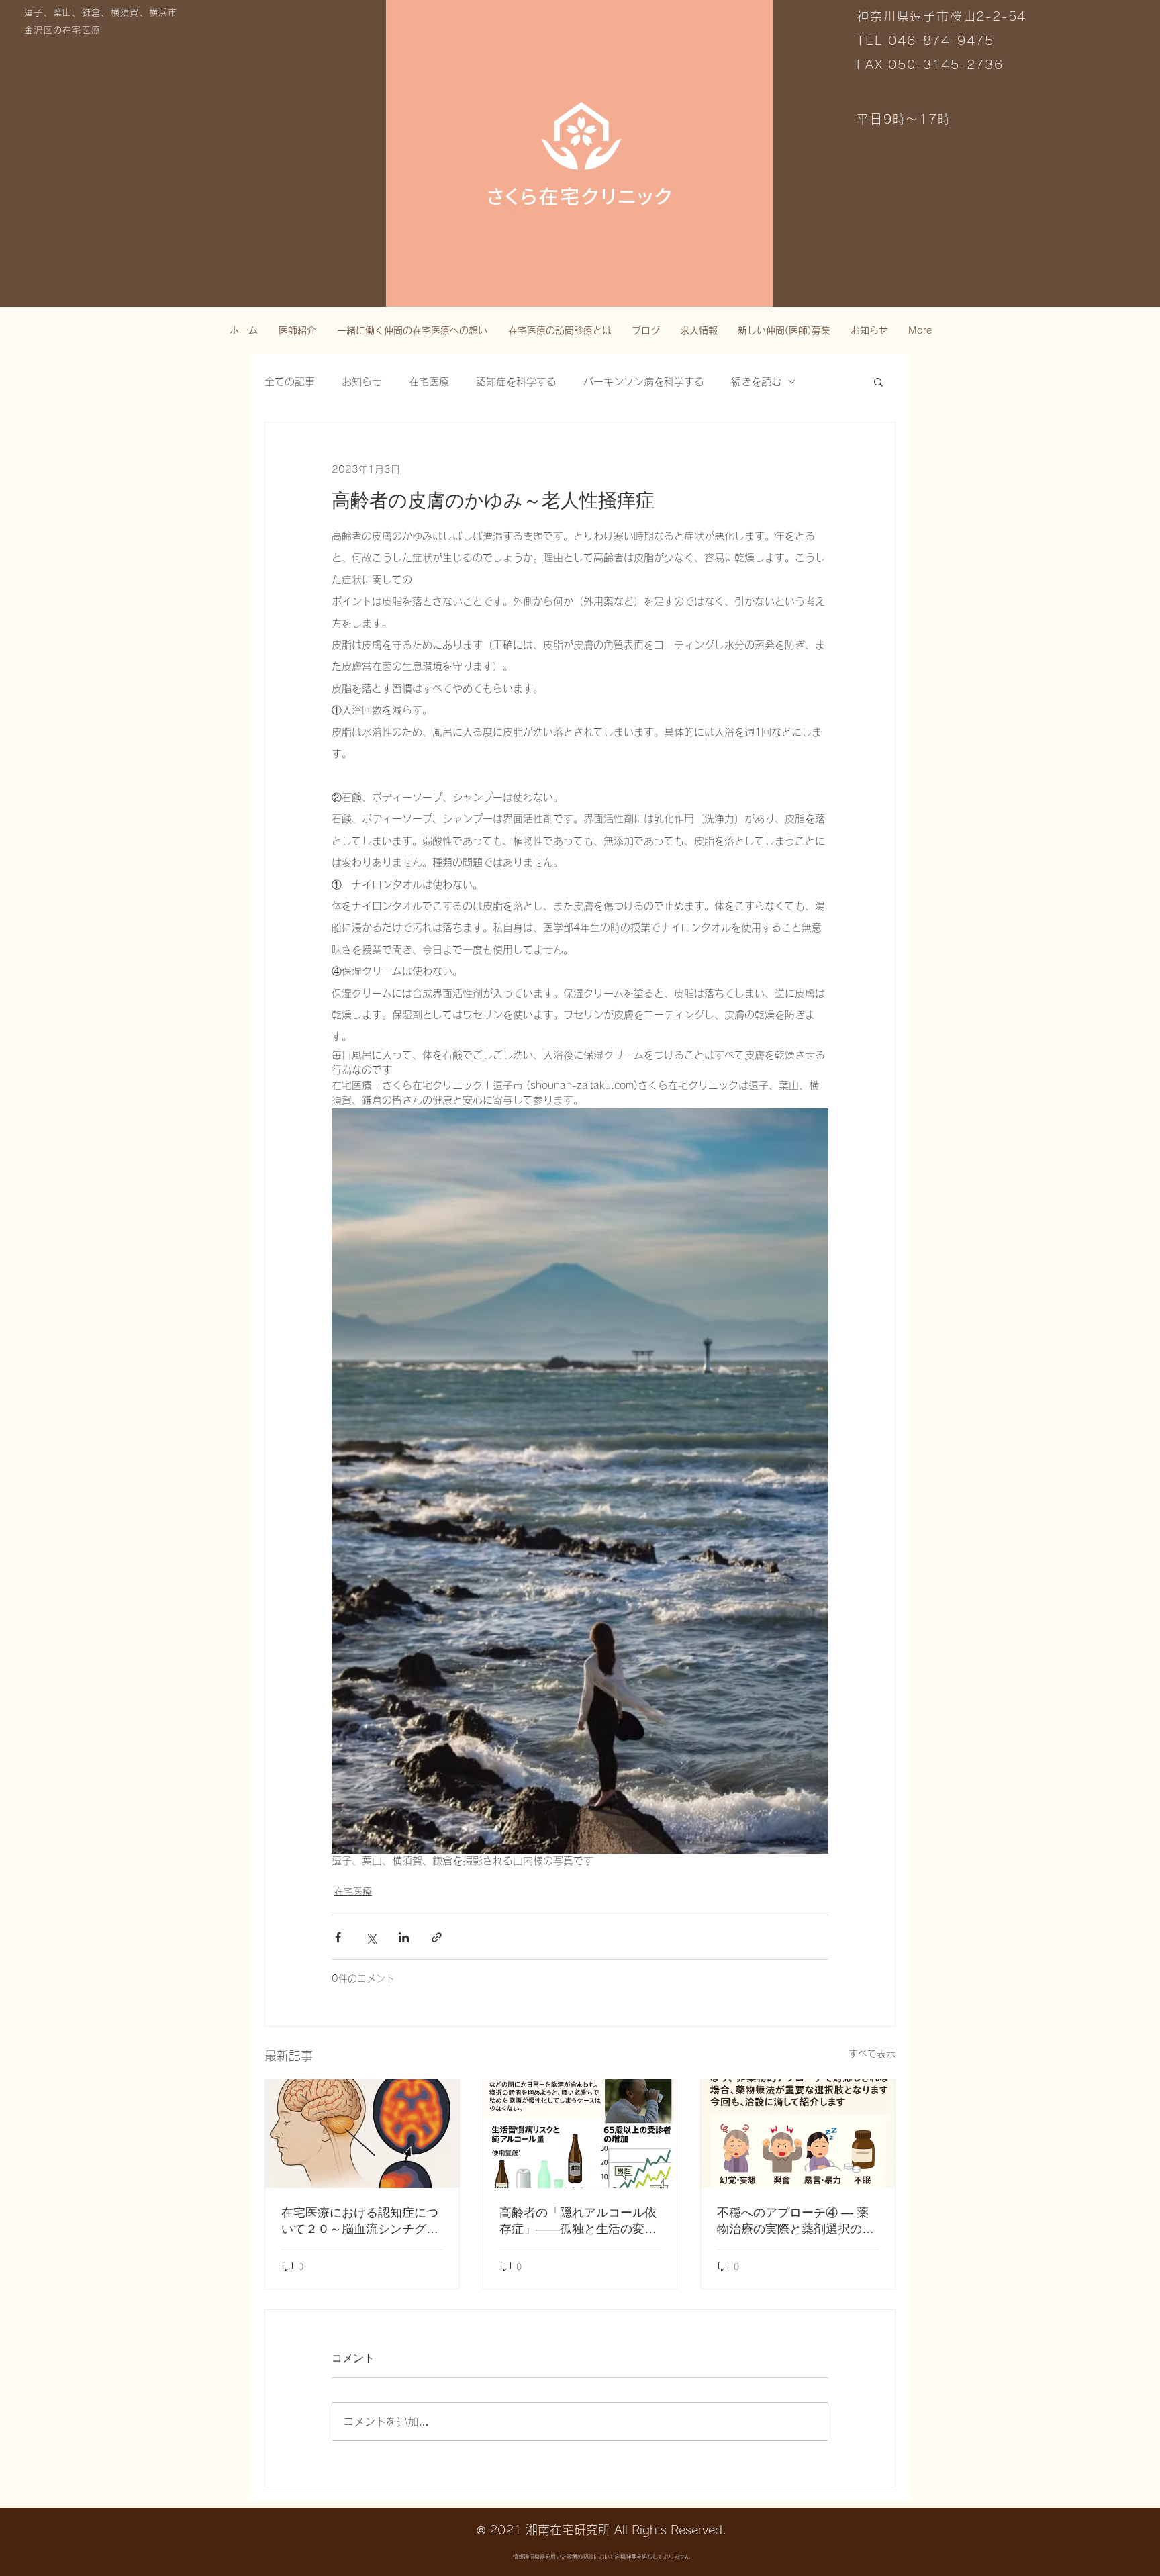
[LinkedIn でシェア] (404, 1937)
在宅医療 (429, 382)
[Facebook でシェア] (338, 1937)
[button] (878, 381)
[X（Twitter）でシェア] (371, 1937)
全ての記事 (290, 382)
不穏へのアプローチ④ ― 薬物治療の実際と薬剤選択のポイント (795, 2222)
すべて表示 (872, 2054)
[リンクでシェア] (437, 1937)
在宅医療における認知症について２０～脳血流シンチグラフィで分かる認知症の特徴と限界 (360, 2222)
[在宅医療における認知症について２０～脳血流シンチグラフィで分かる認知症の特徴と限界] (362, 2134)
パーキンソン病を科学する (644, 382)
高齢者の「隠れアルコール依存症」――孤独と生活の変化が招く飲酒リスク (578, 2222)
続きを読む (756, 382)
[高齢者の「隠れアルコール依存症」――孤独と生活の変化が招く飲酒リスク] (580, 2134)
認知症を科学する (516, 382)
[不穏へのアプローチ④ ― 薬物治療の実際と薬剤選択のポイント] (798, 2134)
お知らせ (362, 382)
